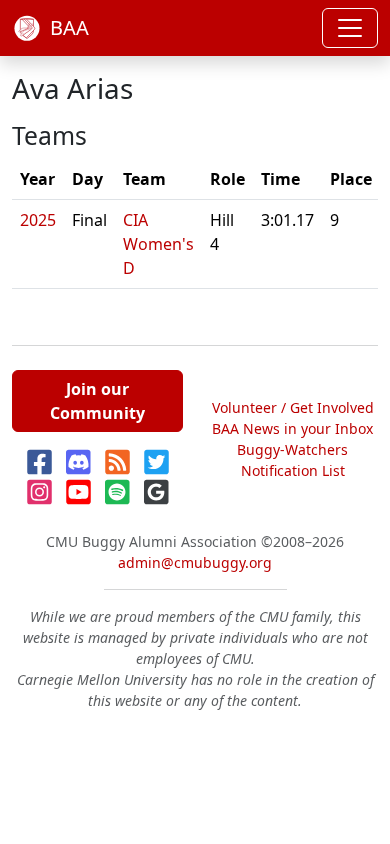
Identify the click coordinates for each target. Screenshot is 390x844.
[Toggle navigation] (350, 28)
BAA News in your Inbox (292, 428)
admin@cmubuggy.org (195, 562)
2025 (38, 220)
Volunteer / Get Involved (293, 407)
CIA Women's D (158, 244)
